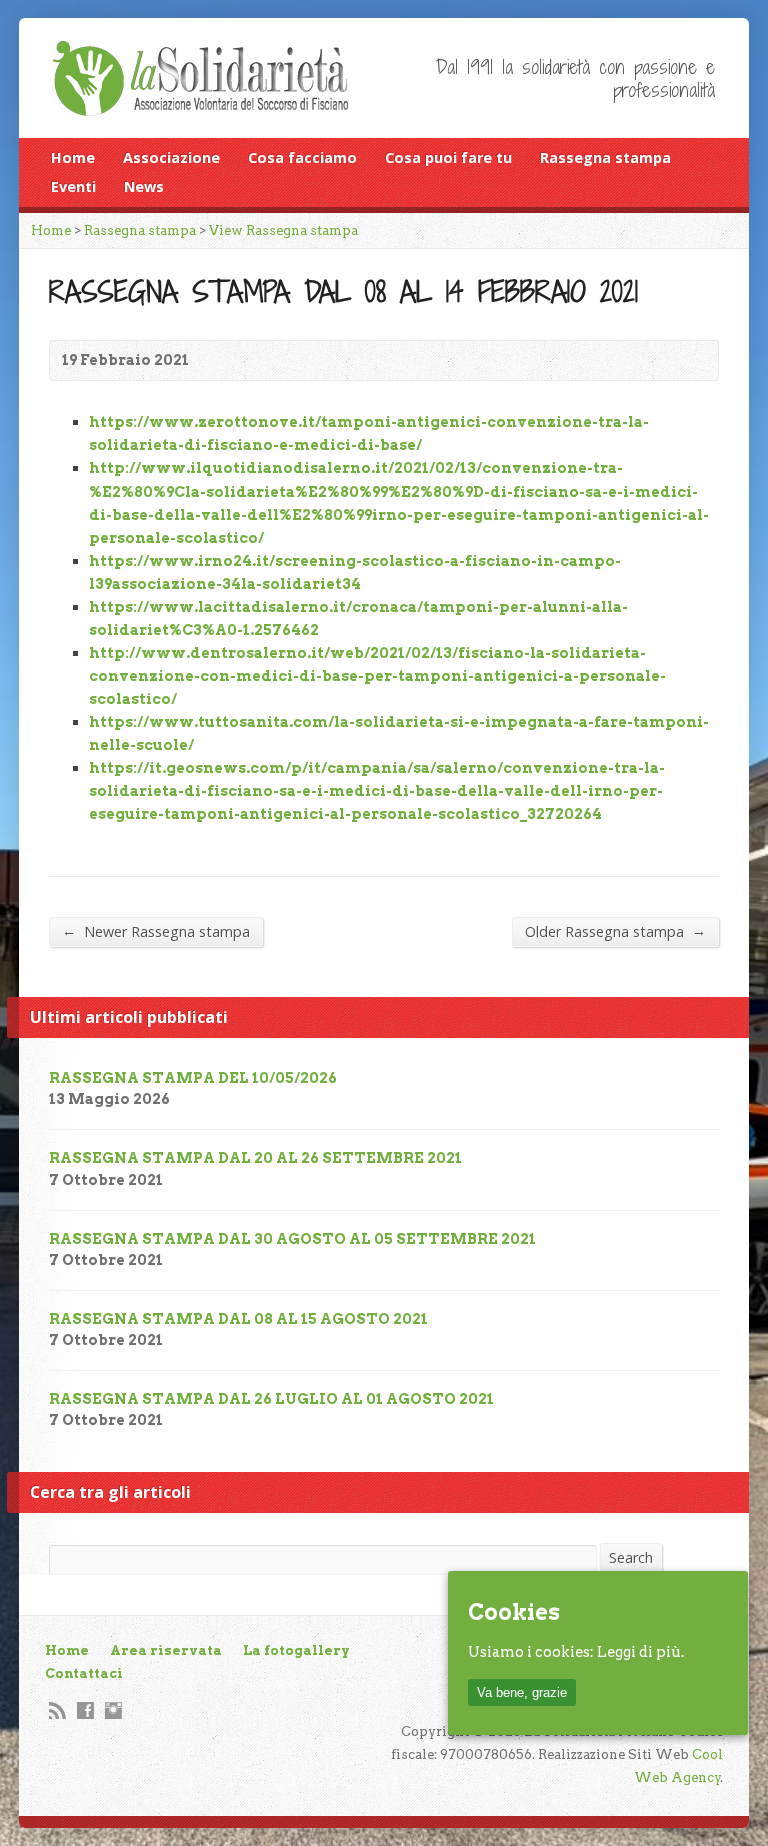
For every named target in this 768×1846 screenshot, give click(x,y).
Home (73, 157)
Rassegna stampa (605, 157)
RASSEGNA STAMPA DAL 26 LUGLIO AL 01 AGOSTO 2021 (271, 1399)
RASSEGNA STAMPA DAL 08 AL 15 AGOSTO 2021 (238, 1319)
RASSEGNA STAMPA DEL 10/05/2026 (193, 1078)
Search (631, 1557)
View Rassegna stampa (283, 230)
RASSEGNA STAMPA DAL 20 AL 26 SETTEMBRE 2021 (255, 1158)
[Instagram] (113, 1710)
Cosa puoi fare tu (448, 157)
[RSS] (57, 1710)
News (144, 186)
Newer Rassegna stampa (156, 931)
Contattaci (84, 1673)
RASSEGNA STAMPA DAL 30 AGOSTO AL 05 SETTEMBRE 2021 (292, 1239)
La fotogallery (296, 1650)
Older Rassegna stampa (615, 931)
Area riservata (166, 1650)
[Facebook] (85, 1710)
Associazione (171, 157)
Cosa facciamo (302, 157)
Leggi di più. (640, 1652)
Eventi (73, 186)
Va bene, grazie (522, 1692)
